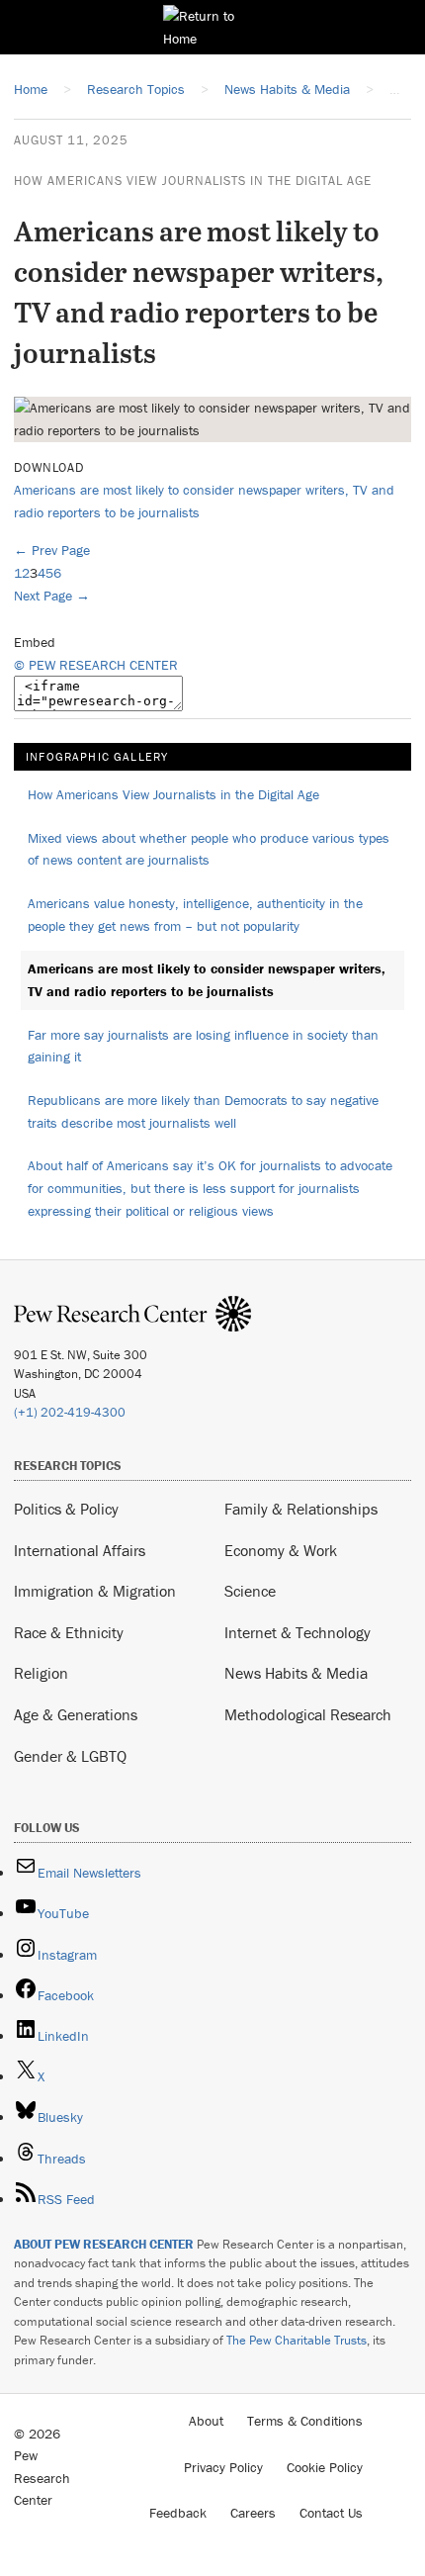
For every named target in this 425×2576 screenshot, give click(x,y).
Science (250, 1591)
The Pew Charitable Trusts (297, 2340)
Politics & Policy (66, 1509)
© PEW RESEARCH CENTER (96, 665)
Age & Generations (76, 1714)
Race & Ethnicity (69, 1632)
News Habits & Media (296, 1673)
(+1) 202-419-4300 (70, 1412)
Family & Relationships (301, 1509)
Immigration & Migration (95, 1591)
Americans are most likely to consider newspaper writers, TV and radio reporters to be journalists (207, 980)
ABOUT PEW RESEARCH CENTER (104, 2244)
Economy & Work (281, 1550)
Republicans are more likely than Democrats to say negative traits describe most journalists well (203, 1111)
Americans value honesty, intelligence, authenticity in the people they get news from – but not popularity (195, 915)
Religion (41, 1673)
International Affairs (80, 1550)
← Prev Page (52, 550)
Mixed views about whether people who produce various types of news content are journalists (209, 849)
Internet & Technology (297, 1632)
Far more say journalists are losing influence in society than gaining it (203, 1046)
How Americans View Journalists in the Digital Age (193, 181)
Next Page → (52, 596)
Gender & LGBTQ (70, 1756)
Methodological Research (308, 1714)
